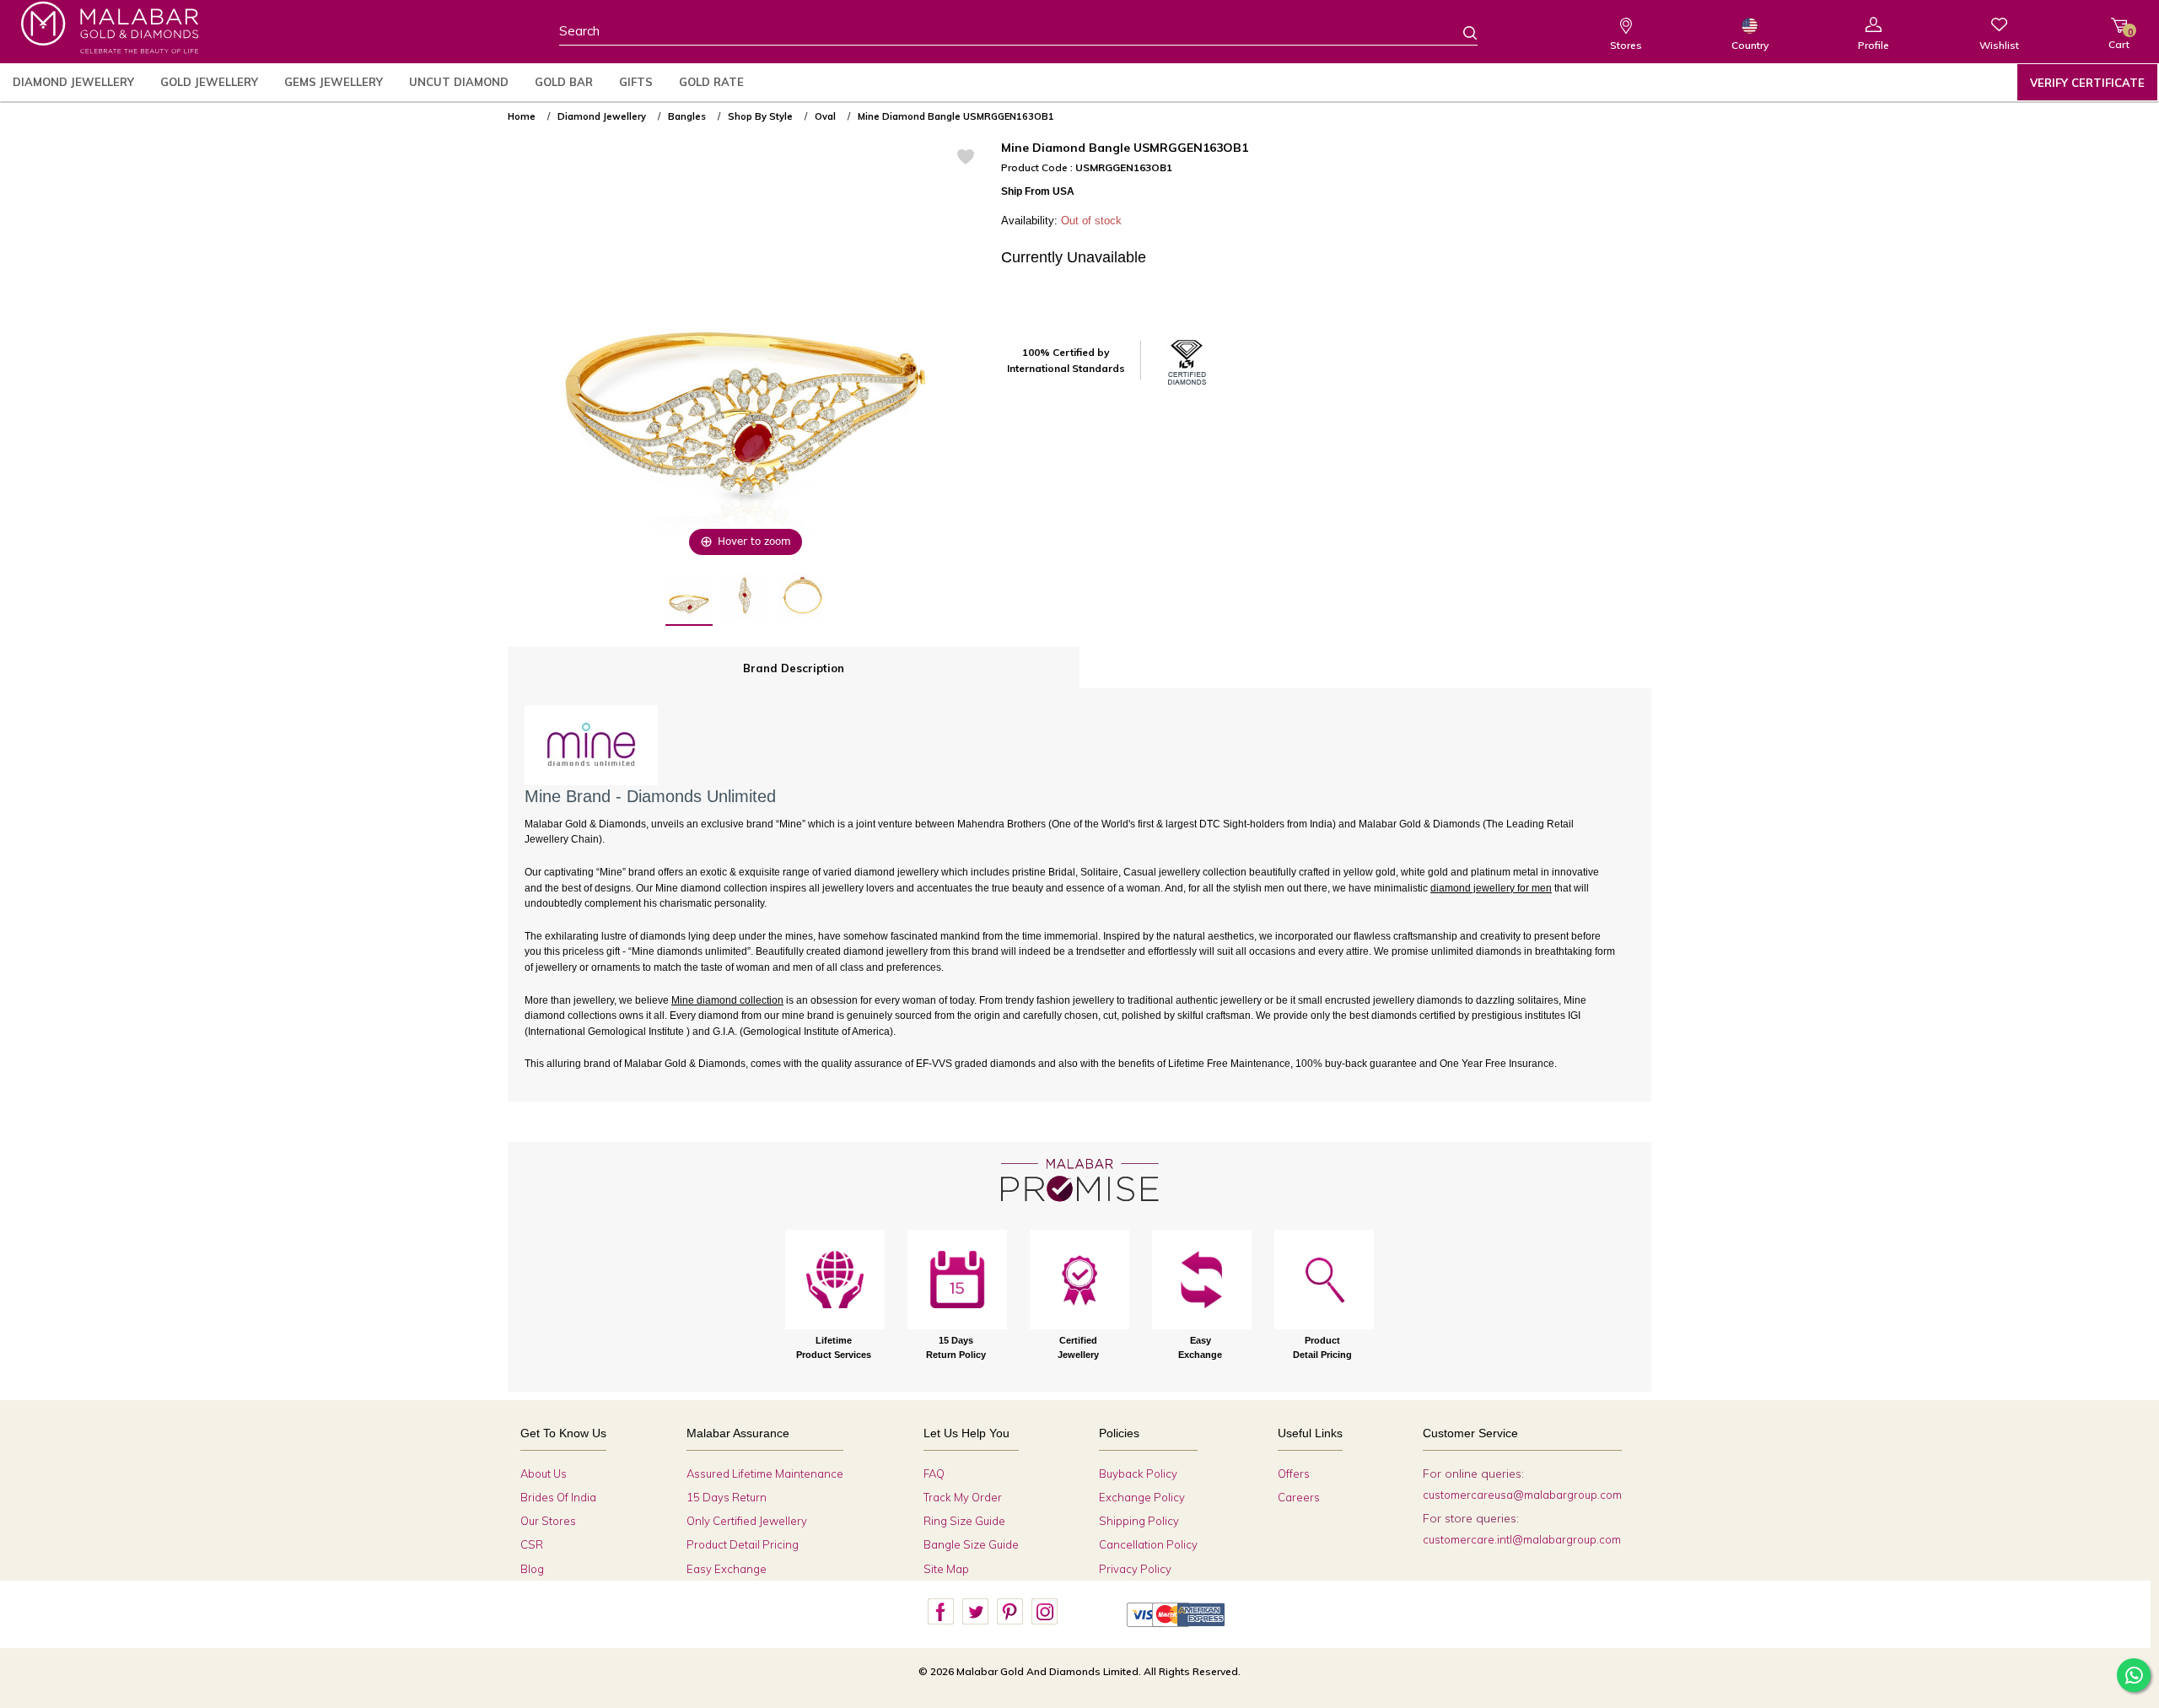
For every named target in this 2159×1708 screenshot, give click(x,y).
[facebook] (940, 1612)
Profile (1874, 45)
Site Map (946, 1569)
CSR (532, 1544)
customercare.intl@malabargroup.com (1522, 1539)
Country (1750, 45)
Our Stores (548, 1521)
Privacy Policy (1135, 1569)
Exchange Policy (1142, 1497)
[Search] (1460, 32)
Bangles (687, 116)
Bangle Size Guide (971, 1544)
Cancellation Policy (1148, 1544)
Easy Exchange (727, 1569)
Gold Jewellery (209, 82)
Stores (1626, 45)
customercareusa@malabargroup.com (1522, 1495)
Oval (825, 116)
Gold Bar (564, 82)
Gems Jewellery (334, 82)
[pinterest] (1010, 1612)
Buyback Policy (1138, 1474)
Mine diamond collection (727, 1000)
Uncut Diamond (459, 82)
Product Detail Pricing (743, 1544)
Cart (2119, 38)
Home (522, 116)
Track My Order (963, 1497)
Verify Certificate (2087, 83)
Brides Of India (558, 1497)
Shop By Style (760, 116)
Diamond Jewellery (73, 82)
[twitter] (975, 1612)
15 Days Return (727, 1497)
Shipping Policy (1139, 1521)
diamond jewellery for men (1491, 888)
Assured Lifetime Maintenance (765, 1474)
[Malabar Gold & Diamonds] (110, 27)
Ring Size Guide (964, 1521)
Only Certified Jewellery (747, 1521)
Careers (1299, 1497)
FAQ (934, 1474)
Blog (532, 1569)
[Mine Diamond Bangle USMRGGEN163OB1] (689, 600)
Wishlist (1999, 45)
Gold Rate (711, 82)
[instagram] (1044, 1612)
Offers (1294, 1474)
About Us (544, 1474)
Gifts (636, 82)
